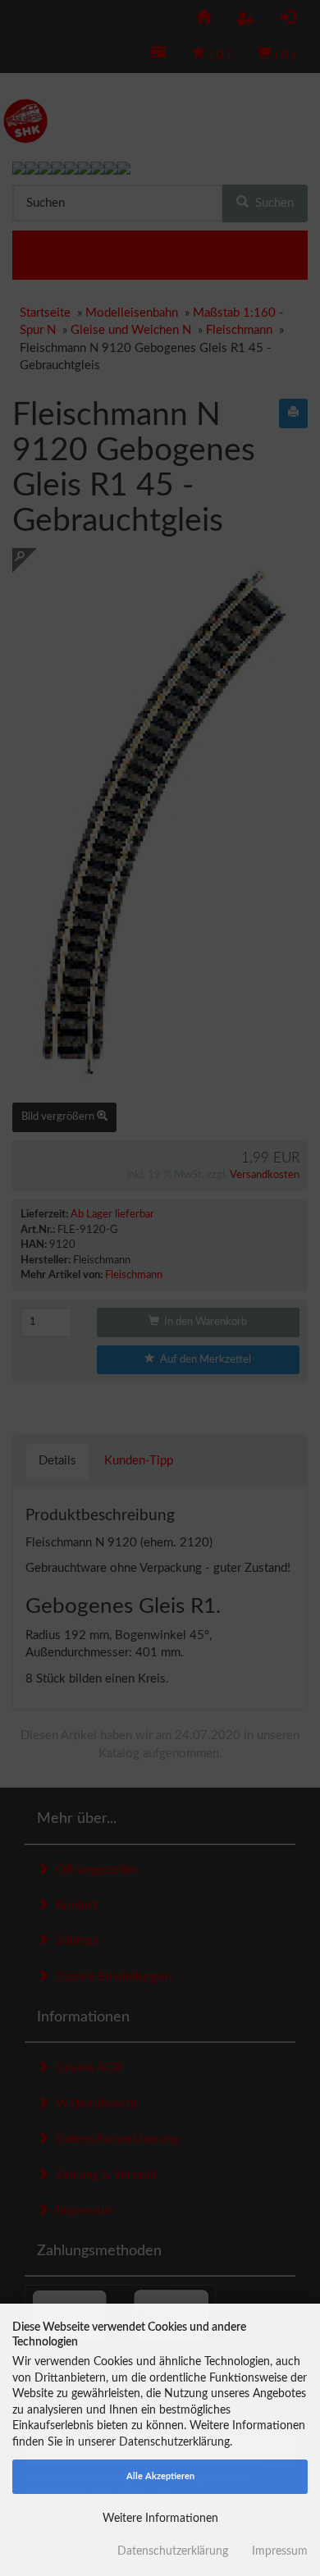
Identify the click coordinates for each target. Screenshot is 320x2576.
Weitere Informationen (160, 2519)
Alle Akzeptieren (160, 2476)
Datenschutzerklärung (173, 2551)
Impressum (280, 2551)
